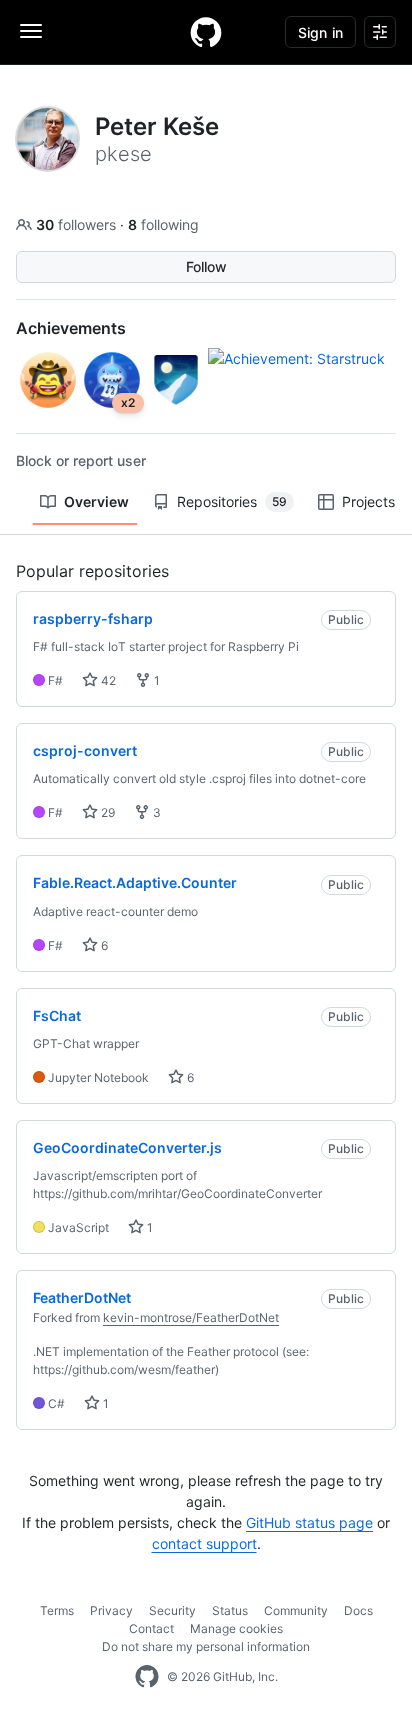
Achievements (71, 328)
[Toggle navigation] (31, 31)
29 (106, 812)
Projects (368, 501)
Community (296, 1610)
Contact (151, 1628)
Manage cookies (236, 1628)
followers (78, 224)
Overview (96, 501)
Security (172, 1610)
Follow (206, 266)
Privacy (111, 1610)
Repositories (232, 501)
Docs (358, 1610)
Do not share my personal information (206, 1646)
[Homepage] (206, 32)
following (163, 224)
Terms (57, 1610)
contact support (204, 1543)
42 (107, 680)
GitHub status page (309, 1522)
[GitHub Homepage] (147, 1677)
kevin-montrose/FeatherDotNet (191, 1317)
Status (230, 1610)
